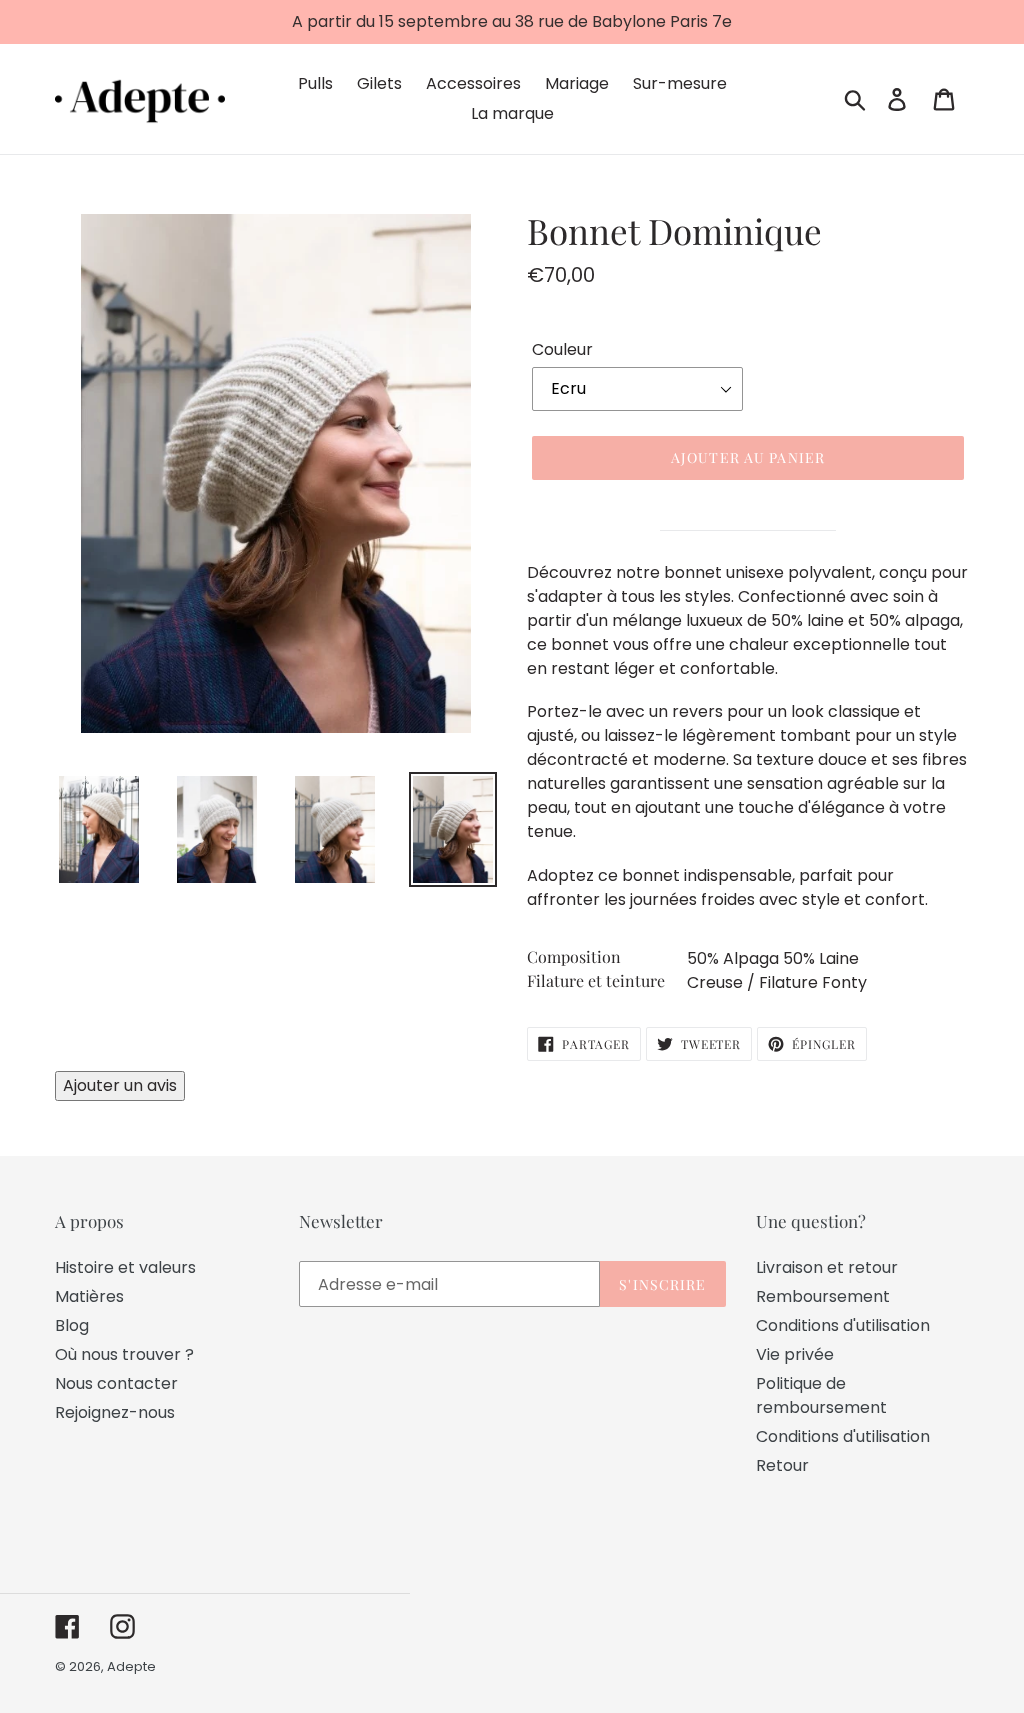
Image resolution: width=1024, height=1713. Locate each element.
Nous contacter (116, 1383)
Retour (782, 1465)
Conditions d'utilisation (843, 1325)
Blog (72, 1325)
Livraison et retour (827, 1267)
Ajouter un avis (120, 1085)
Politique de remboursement (821, 1395)
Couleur (562, 349)
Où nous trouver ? (124, 1354)
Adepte (131, 1666)
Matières (89, 1296)
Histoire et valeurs (125, 1267)
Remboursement (823, 1296)
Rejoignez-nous (115, 1412)
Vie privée (795, 1354)
